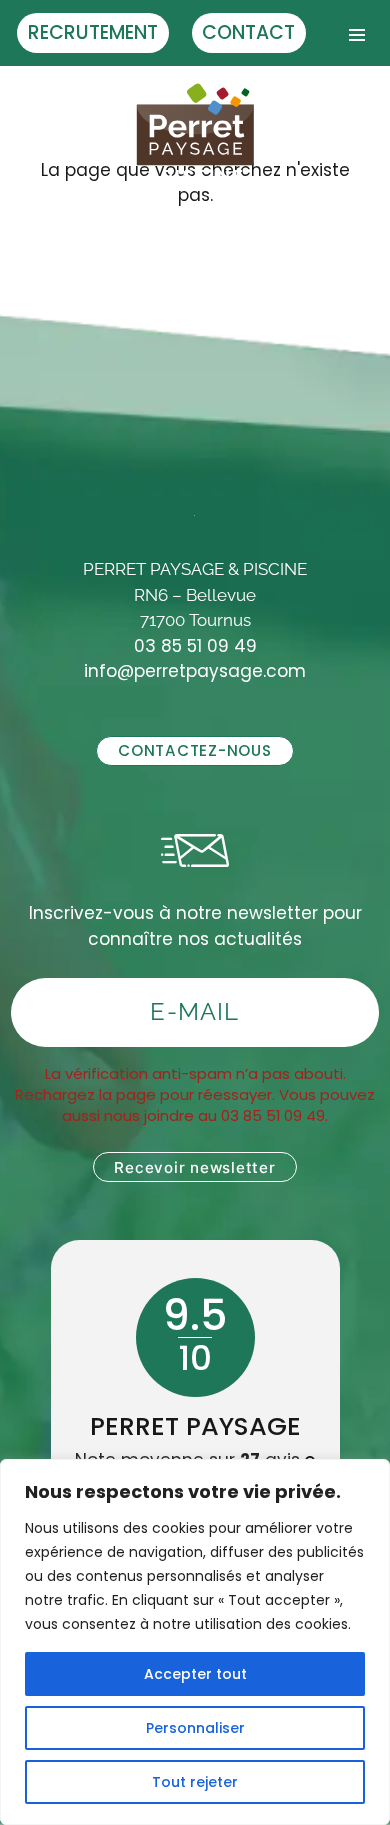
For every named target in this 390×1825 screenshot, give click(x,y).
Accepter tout (195, 1674)
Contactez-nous (194, 750)
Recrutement (93, 32)
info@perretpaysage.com (195, 671)
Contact (248, 32)
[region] (195, 1642)
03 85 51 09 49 (195, 646)
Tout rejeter (195, 1782)
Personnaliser (195, 1728)
